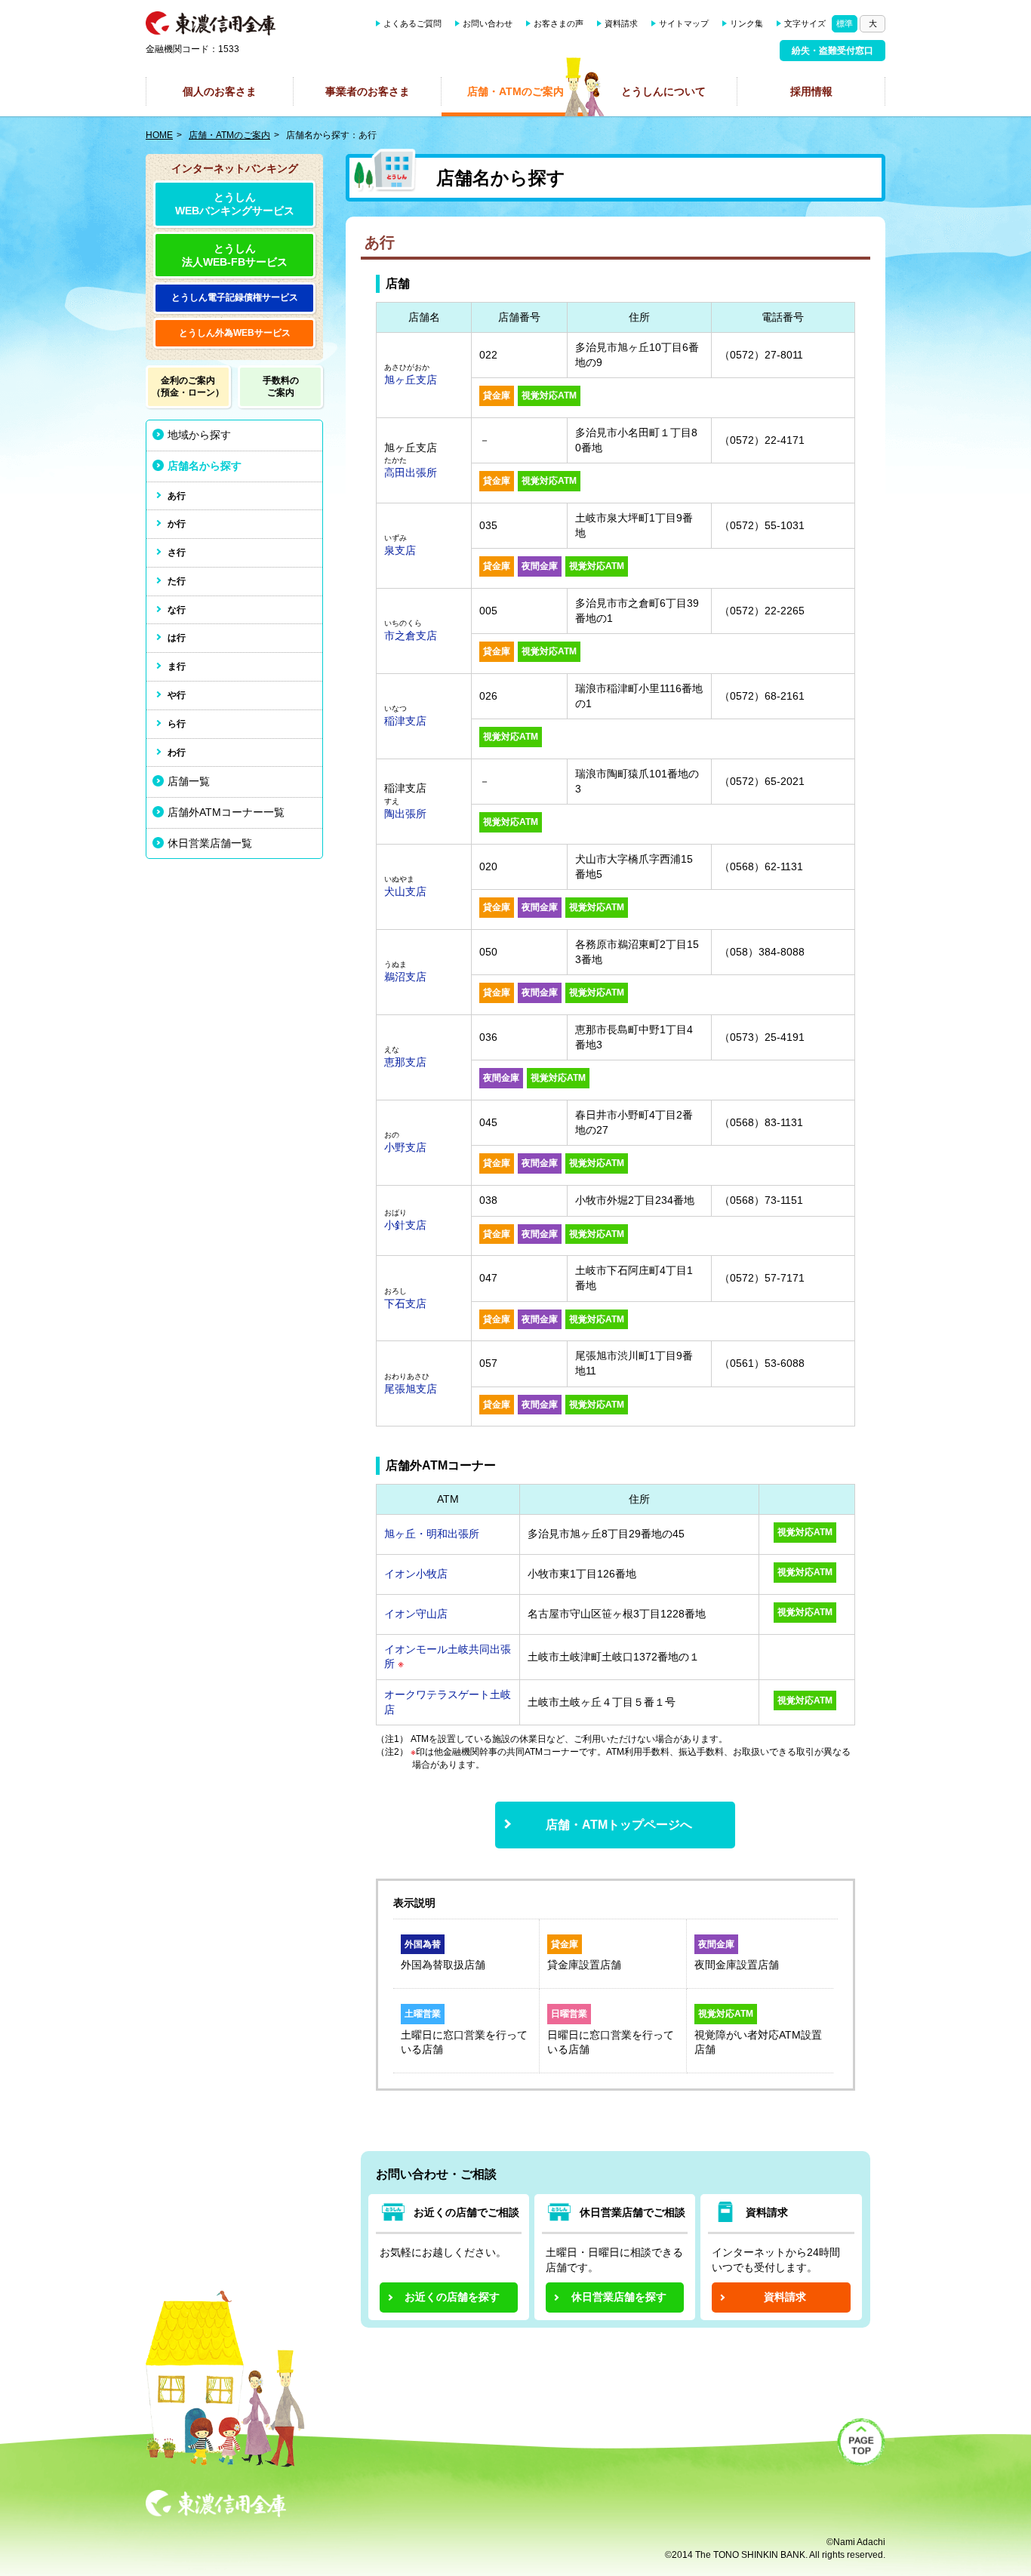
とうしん (235, 297)
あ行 (177, 496)
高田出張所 (411, 472)
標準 (845, 23)
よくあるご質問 (412, 23)
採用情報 (811, 91)
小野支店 (405, 1147)
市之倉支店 (411, 636)
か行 (177, 524)
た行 (177, 581)
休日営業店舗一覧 (210, 843)
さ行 (177, 552)
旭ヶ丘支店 (411, 380)
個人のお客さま (220, 91)
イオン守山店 (416, 1614)
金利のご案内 (188, 386)
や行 (177, 695)
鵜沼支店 (405, 977)
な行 (177, 610)
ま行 (177, 666)
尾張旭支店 (411, 1389)
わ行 (177, 752)
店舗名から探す (205, 466)
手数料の (281, 386)
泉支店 (400, 550)
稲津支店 (405, 721)
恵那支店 (405, 1062)
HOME (159, 135)
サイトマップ (684, 23)
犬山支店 (405, 891)
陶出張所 (405, 814)
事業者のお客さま (368, 91)
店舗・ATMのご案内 (515, 91)
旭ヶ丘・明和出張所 (432, 1534)
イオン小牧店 (416, 1574)
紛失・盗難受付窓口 (832, 51)
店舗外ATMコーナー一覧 (226, 812)
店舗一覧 (189, 781)
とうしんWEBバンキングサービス (235, 204)
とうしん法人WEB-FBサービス (235, 255)
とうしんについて (663, 91)
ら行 (177, 724)
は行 (177, 638)
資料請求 (621, 23)
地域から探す (199, 435)
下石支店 (405, 1303)
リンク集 (746, 23)
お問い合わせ (488, 23)
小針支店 (405, 1225)
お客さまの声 (559, 23)
